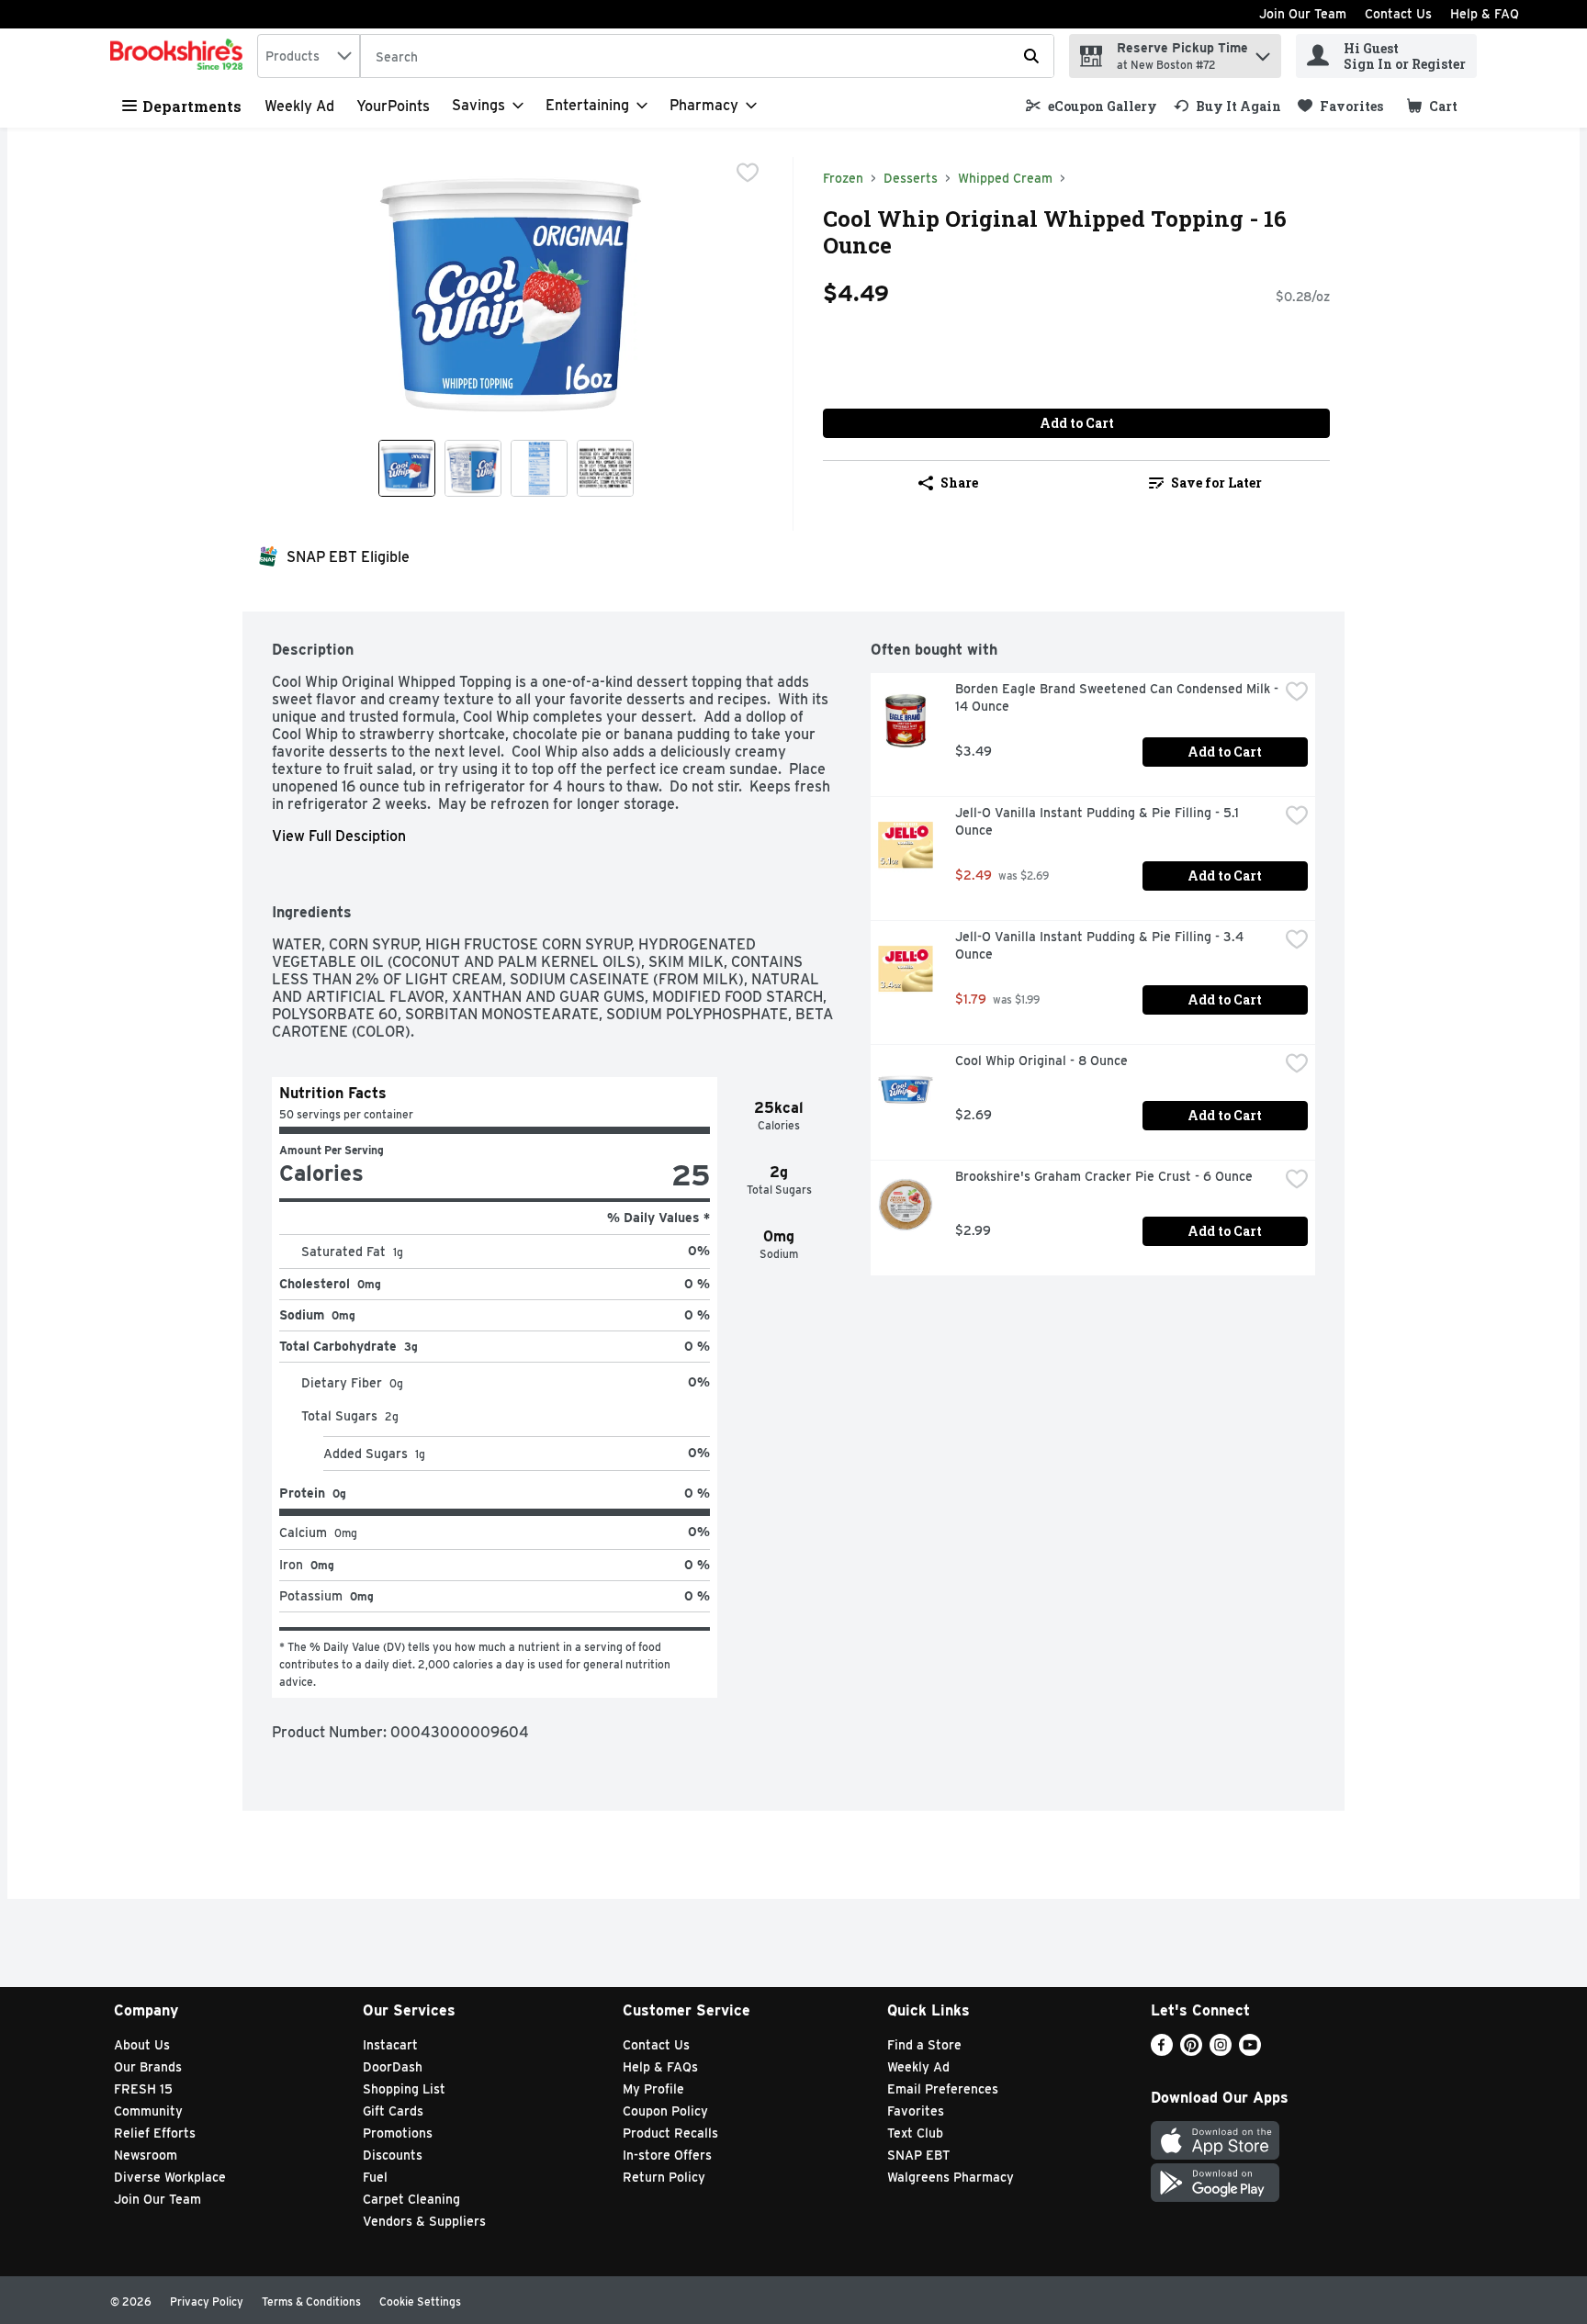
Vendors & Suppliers (424, 2221)
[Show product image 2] (473, 468)
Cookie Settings (420, 2302)
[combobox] (309, 56)
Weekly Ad (299, 106)
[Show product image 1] (407, 468)
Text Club (915, 2133)
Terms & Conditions (311, 2302)
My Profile (653, 2089)
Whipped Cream (1005, 178)
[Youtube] (1250, 2051)
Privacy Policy (207, 2302)
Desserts (911, 178)
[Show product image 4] (605, 468)
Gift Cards (393, 2111)
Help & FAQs (660, 2067)
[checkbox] (748, 173)
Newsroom (146, 2155)
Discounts (393, 2155)
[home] (180, 56)
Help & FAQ (1485, 14)
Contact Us (1398, 14)
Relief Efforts (155, 2133)
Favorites (916, 2111)
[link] (1092, 106)
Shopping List (404, 2089)
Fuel (375, 2177)
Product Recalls (670, 2133)
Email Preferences (943, 2089)
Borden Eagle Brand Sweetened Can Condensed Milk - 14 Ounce (1117, 697)
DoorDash (393, 2067)
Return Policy (664, 2177)
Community (148, 2111)
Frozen (843, 178)
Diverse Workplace (170, 2177)
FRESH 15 (143, 2089)
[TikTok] (1279, 2051)
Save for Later (1216, 483)
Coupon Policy (665, 2111)
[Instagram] (1221, 2051)
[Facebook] (1162, 2051)
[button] (1263, 52)
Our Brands (148, 2067)
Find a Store (924, 2045)
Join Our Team (1303, 14)
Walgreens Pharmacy (951, 2177)
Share (959, 483)
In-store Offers (667, 2155)
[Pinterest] (1191, 2051)
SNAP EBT (919, 2155)
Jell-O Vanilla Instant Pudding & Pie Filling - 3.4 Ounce (1101, 945)
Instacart (390, 2045)
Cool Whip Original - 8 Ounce (1041, 1061)
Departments (192, 106)
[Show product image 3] (539, 468)
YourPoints (393, 106)
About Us (142, 2045)
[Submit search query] (1031, 56)
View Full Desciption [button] (339, 836)
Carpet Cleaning (411, 2199)
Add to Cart (1077, 423)
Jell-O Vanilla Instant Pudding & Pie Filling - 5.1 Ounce (1099, 821)
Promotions (398, 2133)
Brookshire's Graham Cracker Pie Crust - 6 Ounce (1104, 1176)
